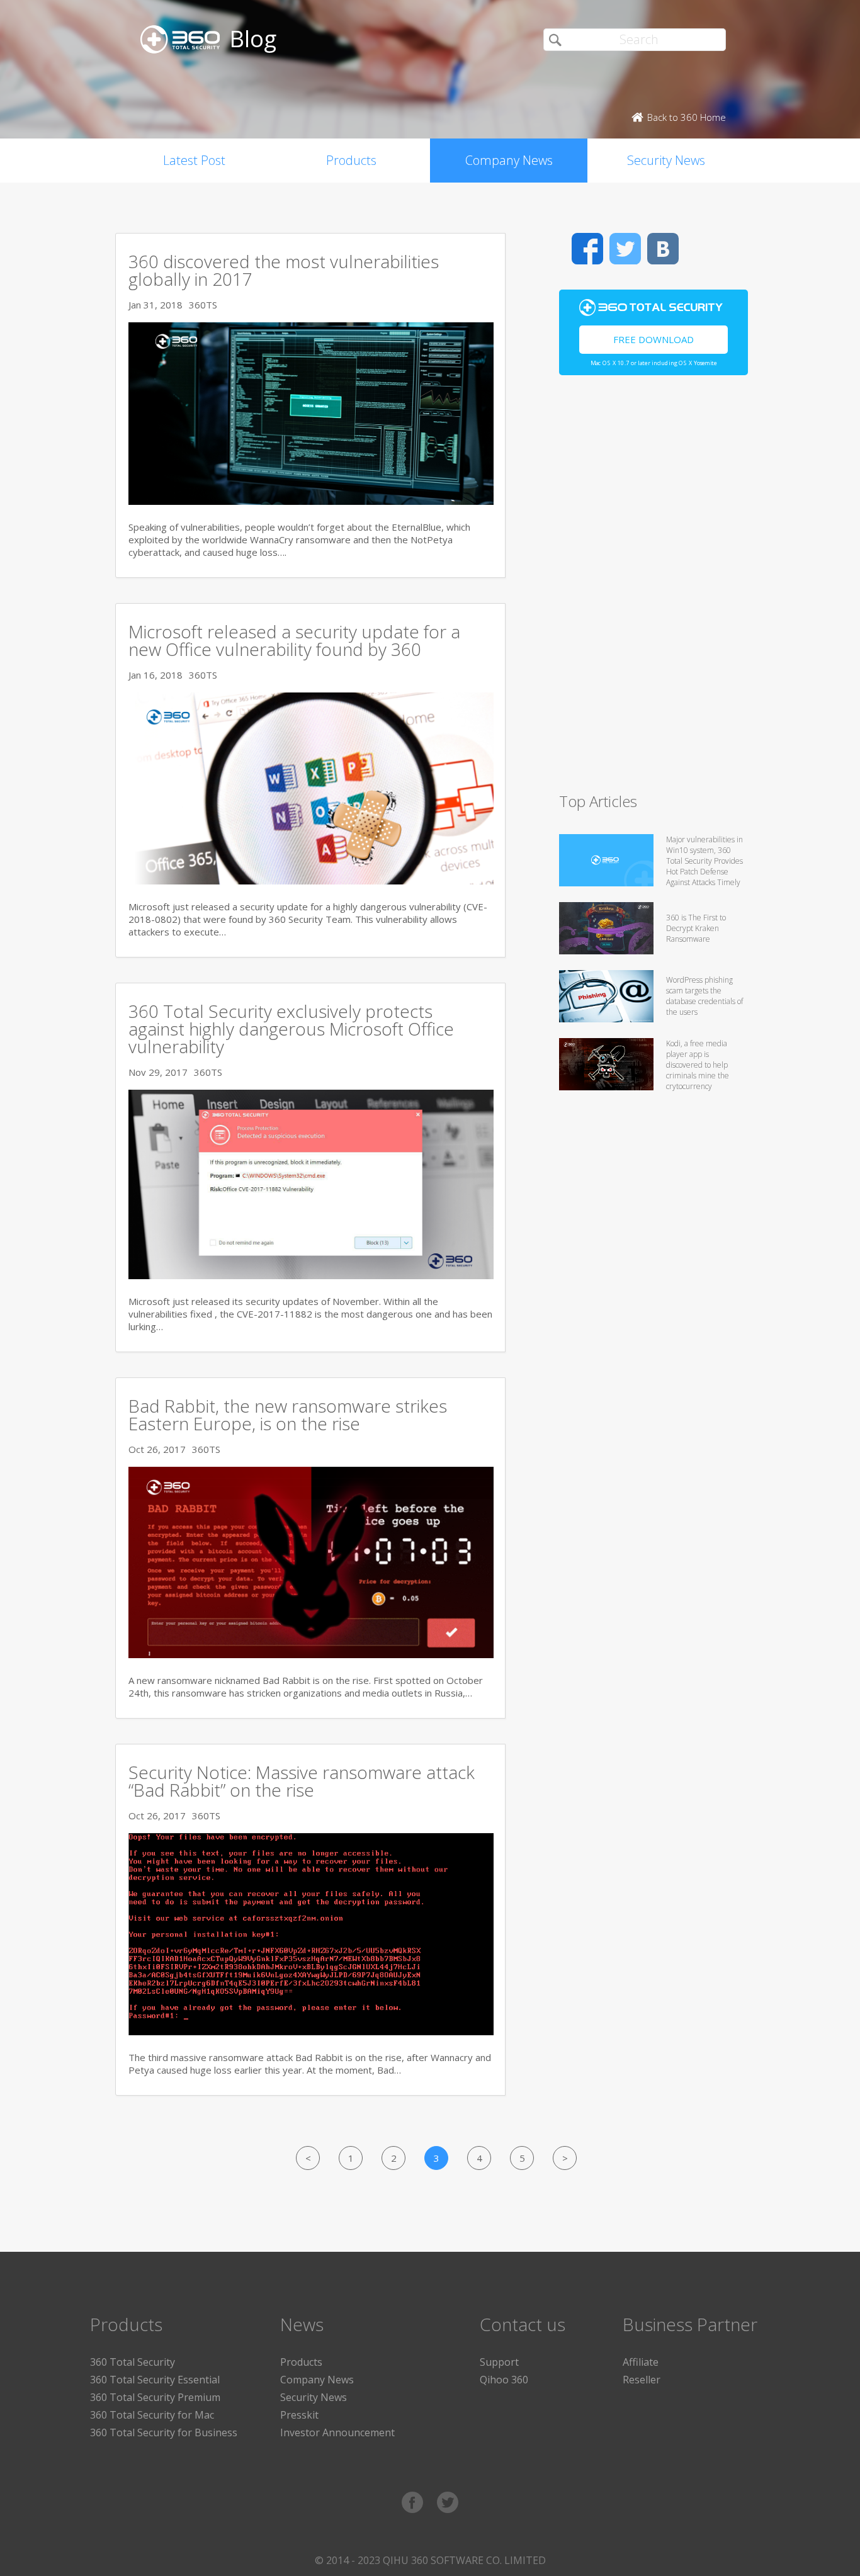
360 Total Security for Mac (152, 2415)
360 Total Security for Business (164, 2432)
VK (663, 249)
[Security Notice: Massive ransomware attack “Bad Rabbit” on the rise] (311, 2031)
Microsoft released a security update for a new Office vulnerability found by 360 (294, 640)
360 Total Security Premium (155, 2397)
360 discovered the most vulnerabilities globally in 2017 (284, 270)
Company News (509, 160)
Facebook (587, 249)
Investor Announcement (337, 2432)
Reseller (642, 2380)
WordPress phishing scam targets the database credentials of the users (704, 996)
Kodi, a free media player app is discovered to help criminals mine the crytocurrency (698, 1065)
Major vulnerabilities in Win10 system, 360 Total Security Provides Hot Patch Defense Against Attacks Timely (704, 861)
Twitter (625, 249)
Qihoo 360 (504, 2380)
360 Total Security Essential (155, 2380)
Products (351, 160)
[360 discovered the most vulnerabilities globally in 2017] (311, 501)
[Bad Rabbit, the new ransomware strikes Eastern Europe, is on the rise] (311, 1654)
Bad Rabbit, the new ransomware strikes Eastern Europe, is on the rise (288, 1415)
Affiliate (641, 2362)
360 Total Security (133, 2362)
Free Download (653, 339)
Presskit (299, 2415)
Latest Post (194, 160)
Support (499, 2362)
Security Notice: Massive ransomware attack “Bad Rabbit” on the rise (302, 1781)
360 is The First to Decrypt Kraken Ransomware (696, 928)
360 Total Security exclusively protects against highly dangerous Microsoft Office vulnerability (291, 1029)
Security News (666, 160)
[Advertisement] (653, 589)
